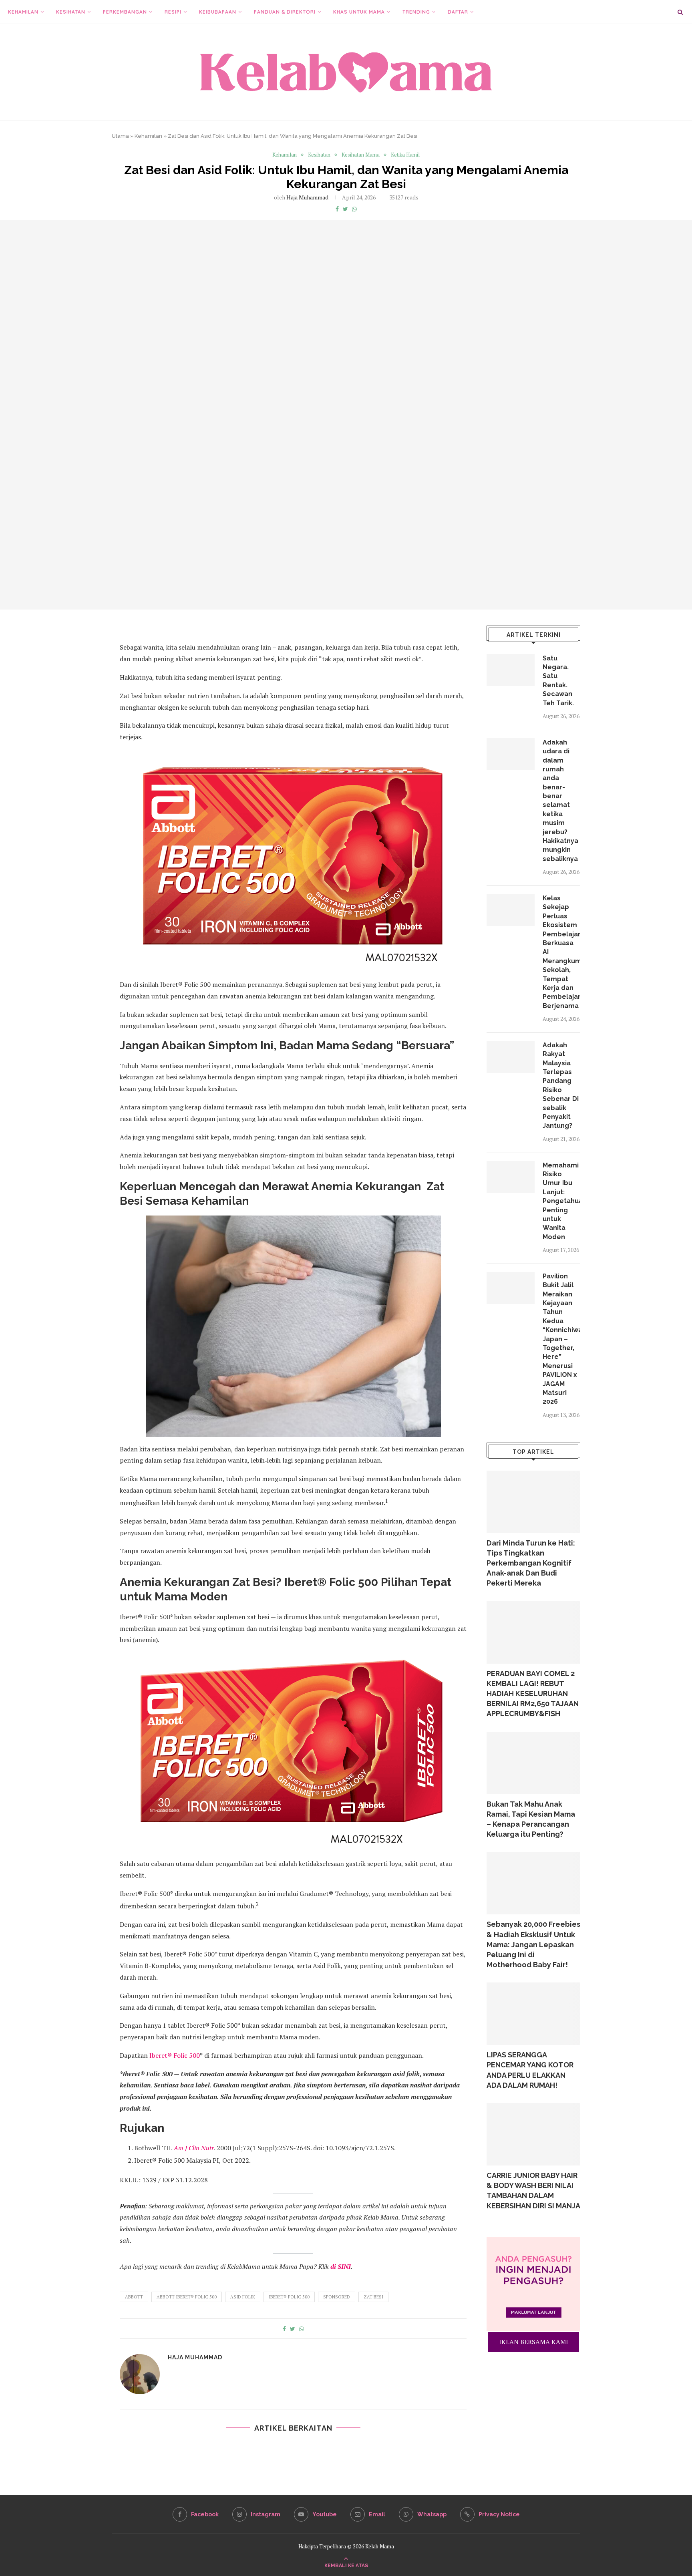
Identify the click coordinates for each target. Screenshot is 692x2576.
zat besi (373, 2297)
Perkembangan (125, 12)
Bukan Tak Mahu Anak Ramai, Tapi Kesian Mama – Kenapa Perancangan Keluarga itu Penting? (531, 1819)
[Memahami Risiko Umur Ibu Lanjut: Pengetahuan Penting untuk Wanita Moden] (511, 1177)
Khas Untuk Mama (359, 12)
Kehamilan (23, 12)
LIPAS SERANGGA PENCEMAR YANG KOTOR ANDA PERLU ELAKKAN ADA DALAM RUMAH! (530, 2070)
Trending (416, 12)
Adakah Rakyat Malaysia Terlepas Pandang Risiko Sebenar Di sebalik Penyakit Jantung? (561, 1086)
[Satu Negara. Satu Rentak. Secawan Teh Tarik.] (511, 670)
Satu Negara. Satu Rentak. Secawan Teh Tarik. (558, 681)
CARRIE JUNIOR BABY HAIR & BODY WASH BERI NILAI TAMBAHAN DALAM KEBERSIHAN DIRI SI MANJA (533, 2191)
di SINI (341, 2266)
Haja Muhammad (307, 197)
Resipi (173, 12)
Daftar (458, 12)
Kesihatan (71, 12)
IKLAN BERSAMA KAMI (534, 2342)
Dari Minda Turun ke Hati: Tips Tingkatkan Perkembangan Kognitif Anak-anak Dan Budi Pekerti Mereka (531, 1563)
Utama (120, 136)
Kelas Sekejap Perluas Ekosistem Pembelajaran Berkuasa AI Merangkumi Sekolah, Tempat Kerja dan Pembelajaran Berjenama (561, 952)
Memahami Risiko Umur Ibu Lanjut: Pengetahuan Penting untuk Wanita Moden (561, 1201)
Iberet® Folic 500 (175, 2055)
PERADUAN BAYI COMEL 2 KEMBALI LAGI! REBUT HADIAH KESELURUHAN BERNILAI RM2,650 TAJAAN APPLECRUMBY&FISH (533, 1694)
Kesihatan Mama (361, 155)
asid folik (243, 2297)
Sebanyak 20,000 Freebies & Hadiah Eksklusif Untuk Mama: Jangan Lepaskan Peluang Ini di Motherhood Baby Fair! (533, 1944)
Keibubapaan (218, 12)
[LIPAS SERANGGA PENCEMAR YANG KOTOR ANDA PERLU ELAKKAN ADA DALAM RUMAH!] (533, 2014)
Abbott (134, 2297)
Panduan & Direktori (285, 12)
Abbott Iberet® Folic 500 (187, 2297)
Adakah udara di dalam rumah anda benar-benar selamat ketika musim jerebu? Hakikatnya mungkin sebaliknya (560, 801)
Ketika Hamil (405, 155)
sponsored (337, 2297)
